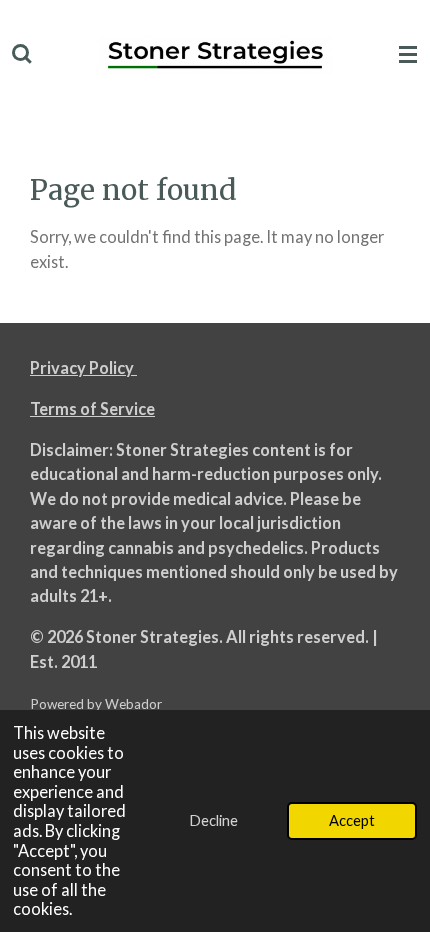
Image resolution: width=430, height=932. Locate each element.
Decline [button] (213, 820)
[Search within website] (22, 55)
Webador (133, 704)
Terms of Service (92, 408)
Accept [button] (352, 820)
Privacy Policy (83, 367)
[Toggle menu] (408, 55)
